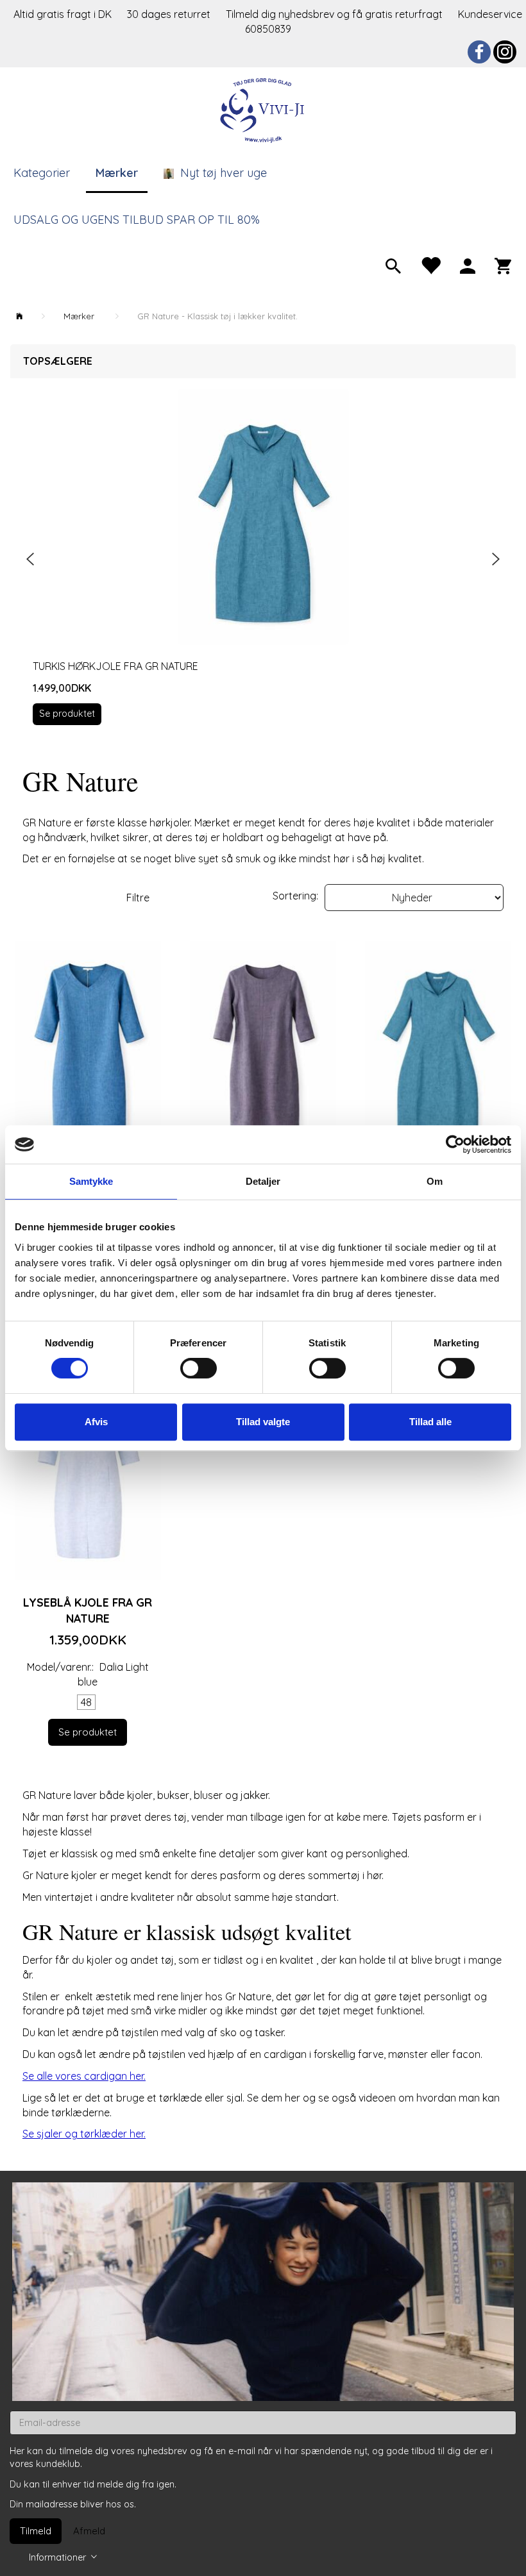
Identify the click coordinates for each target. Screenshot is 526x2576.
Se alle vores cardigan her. (84, 2076)
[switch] (199, 1368)
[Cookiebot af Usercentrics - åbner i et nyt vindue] (455, 1144)
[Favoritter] (430, 265)
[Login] (468, 265)
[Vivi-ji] (263, 109)
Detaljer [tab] (263, 1181)
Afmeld (89, 2531)
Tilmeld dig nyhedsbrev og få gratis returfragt (335, 14)
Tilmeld (36, 2531)
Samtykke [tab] (91, 1181)
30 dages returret (170, 14)
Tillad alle (430, 1422)
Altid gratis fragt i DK (63, 14)
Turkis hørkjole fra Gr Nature (115, 666)
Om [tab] (435, 1181)
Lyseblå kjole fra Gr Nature (88, 1610)
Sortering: (295, 896)
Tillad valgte (263, 1422)
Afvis (96, 1422)
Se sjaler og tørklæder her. (84, 2134)
